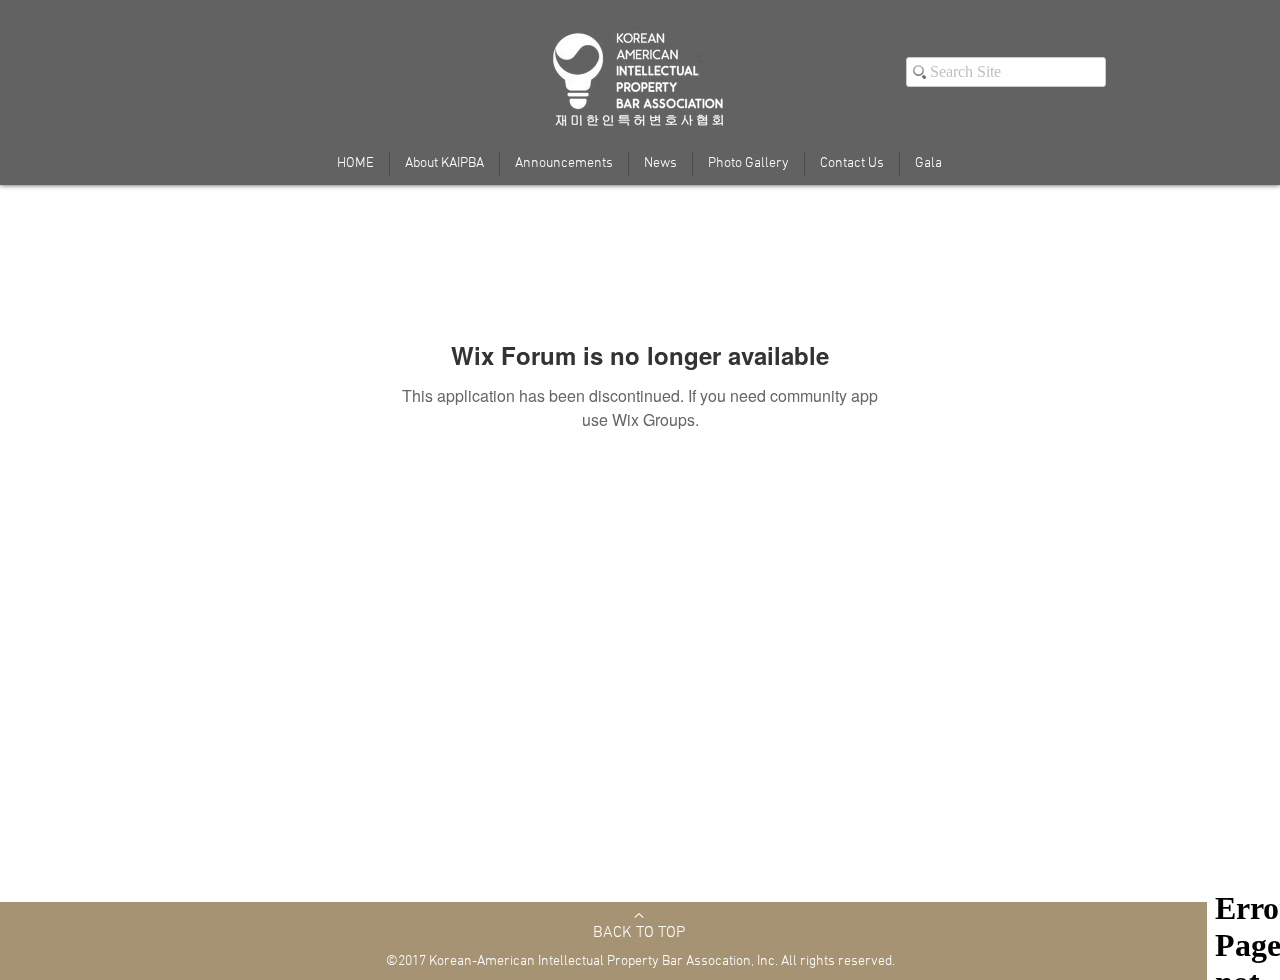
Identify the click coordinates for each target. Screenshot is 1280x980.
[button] (928, 164)
